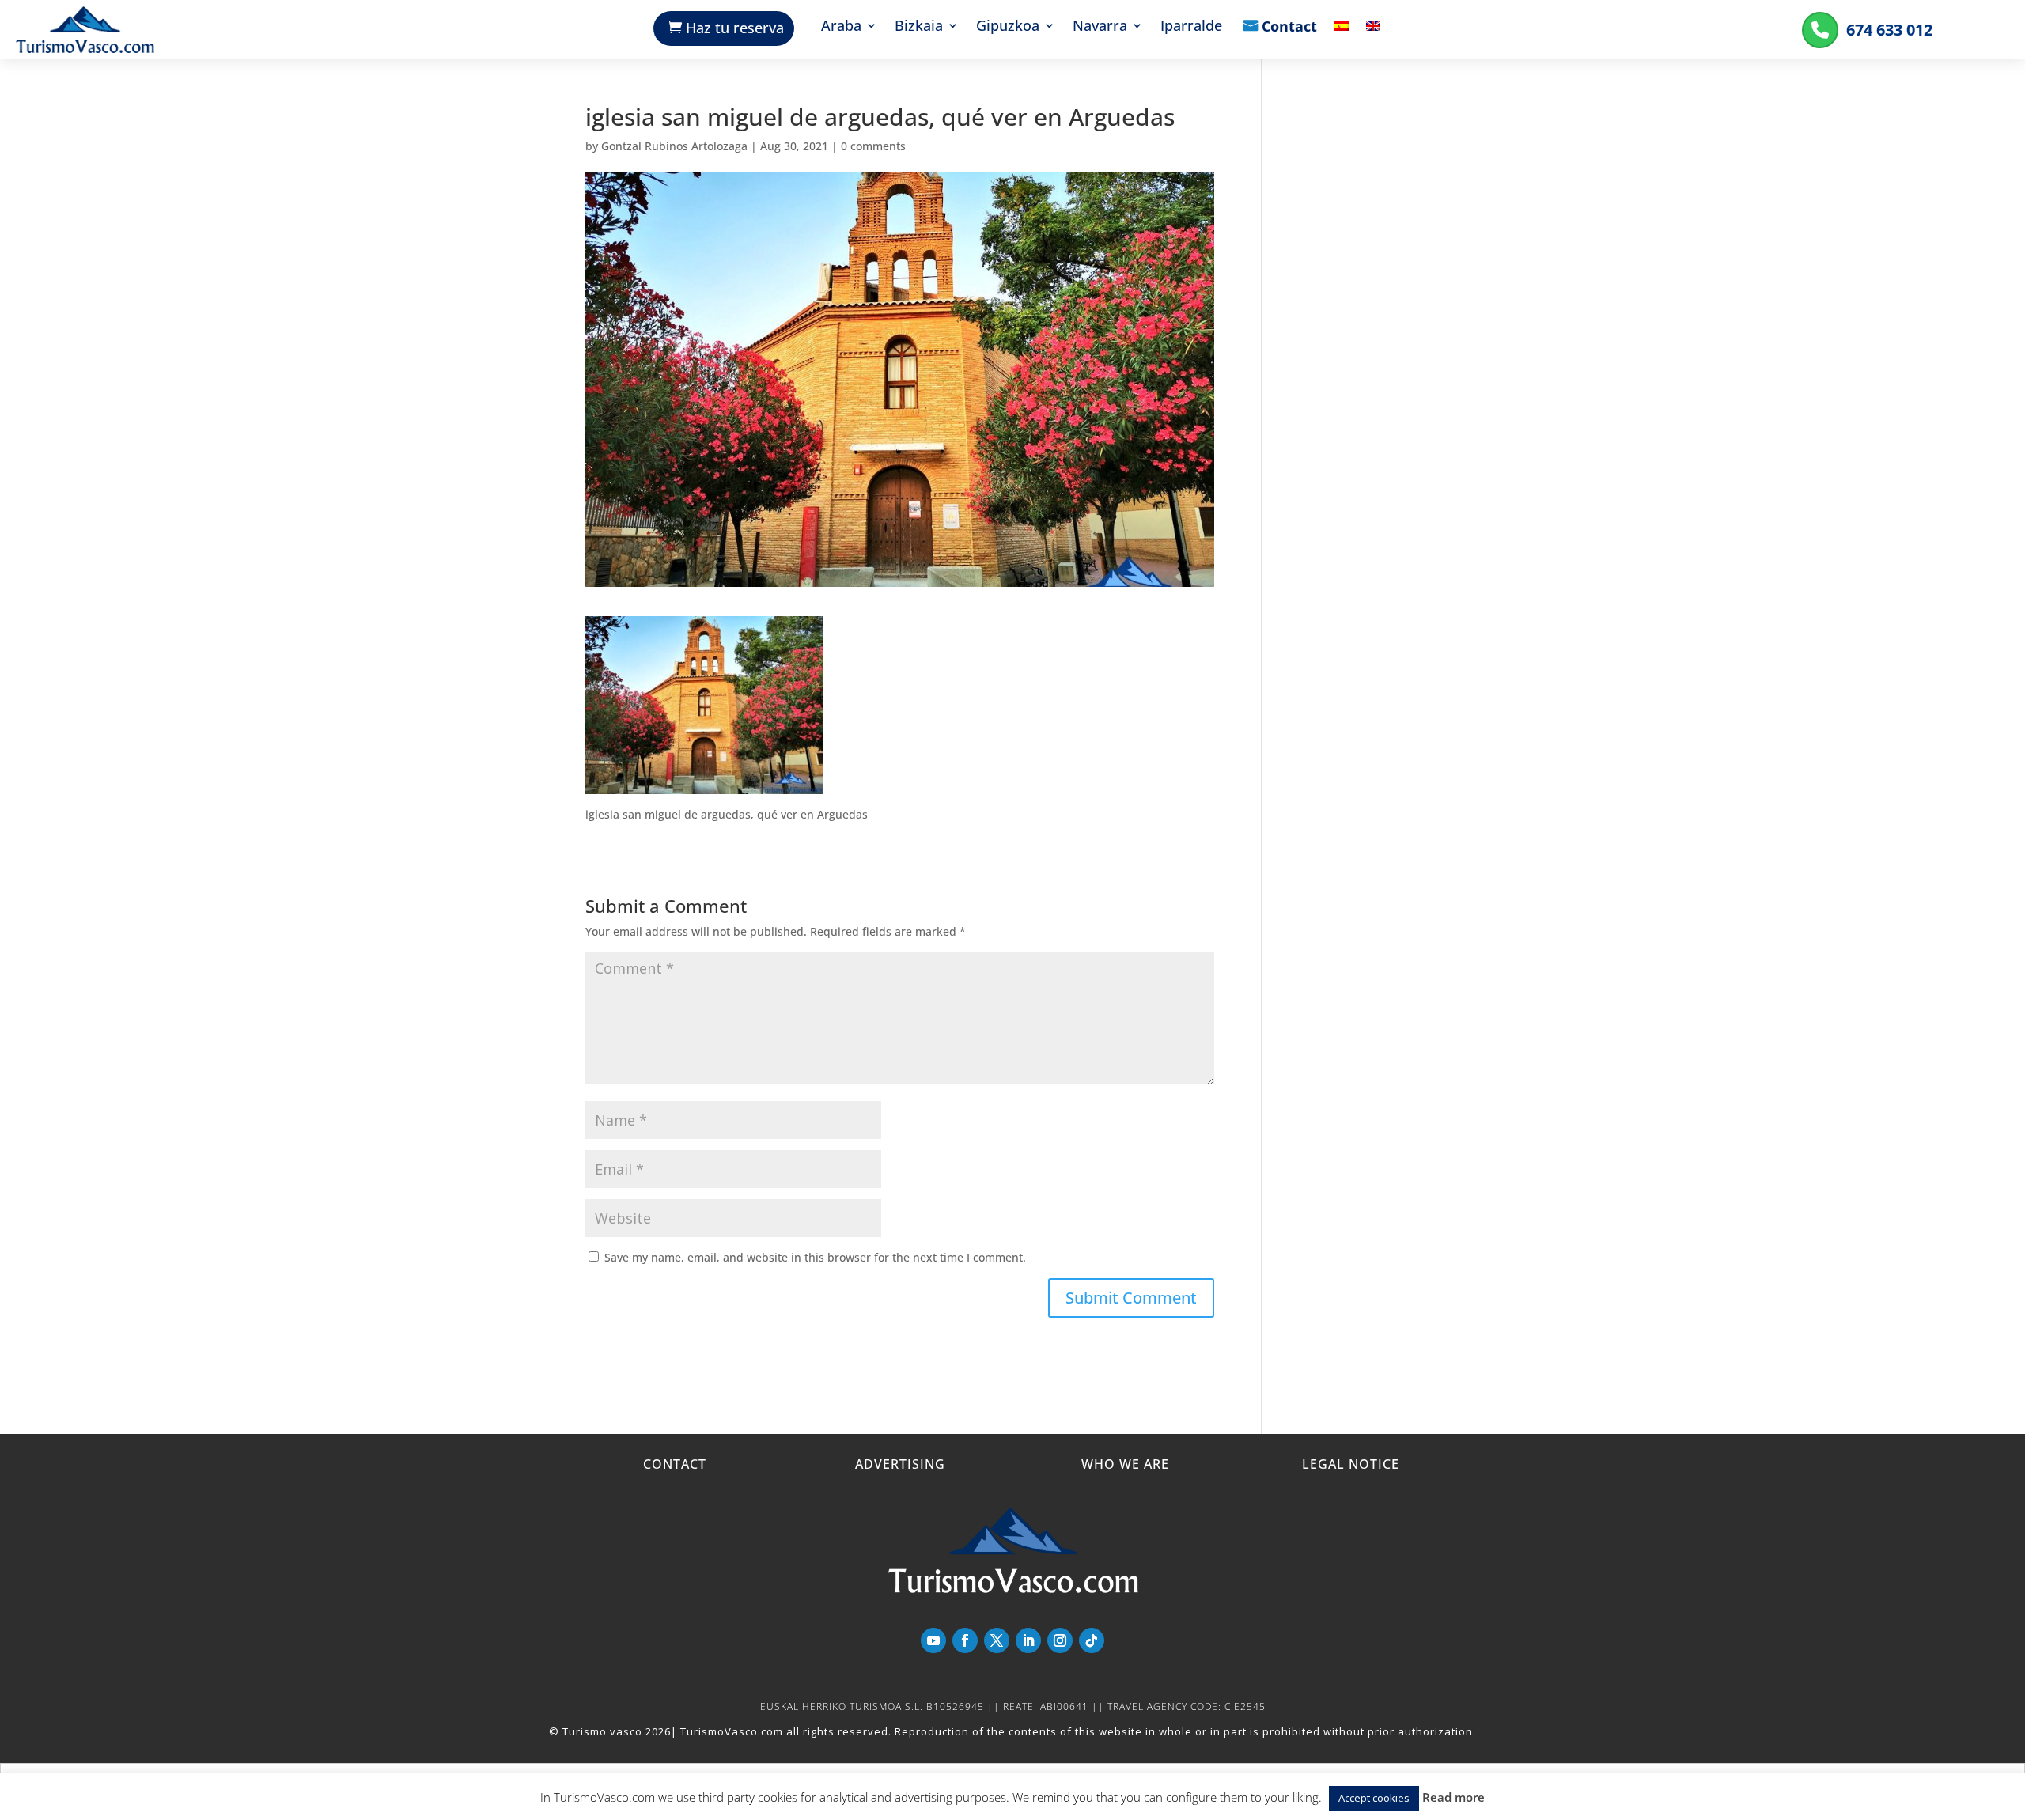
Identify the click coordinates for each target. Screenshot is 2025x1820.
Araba (841, 27)
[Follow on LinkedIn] (1028, 1640)
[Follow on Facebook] (965, 1640)
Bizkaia (919, 27)
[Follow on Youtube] (933, 1640)
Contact (1289, 28)
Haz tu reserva (735, 28)
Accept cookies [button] (1374, 1798)
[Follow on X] (997, 1640)
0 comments (873, 146)
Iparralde (1191, 27)
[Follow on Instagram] (1060, 1640)
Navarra (1100, 27)
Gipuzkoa (1008, 27)
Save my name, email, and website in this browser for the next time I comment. (815, 1257)
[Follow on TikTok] (1092, 1640)
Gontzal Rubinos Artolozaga (674, 146)
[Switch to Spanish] (1342, 38)
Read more (1453, 1797)
